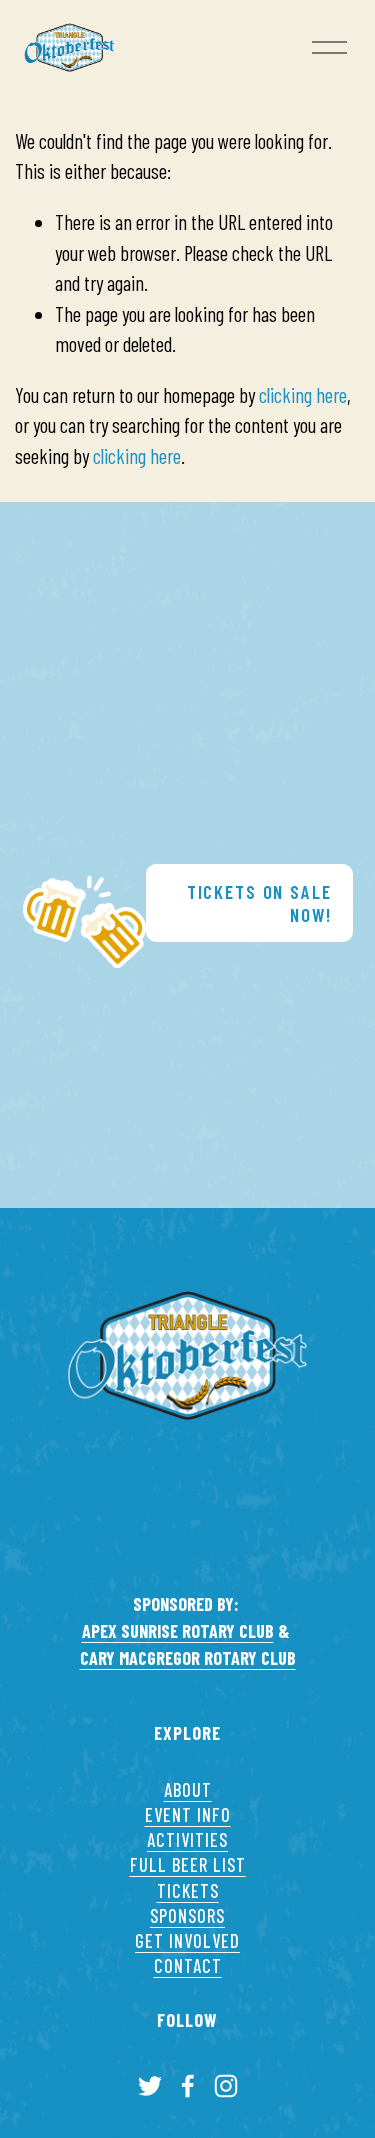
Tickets (188, 1891)
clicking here (303, 395)
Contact (188, 1966)
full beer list (188, 1865)
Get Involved (187, 1941)
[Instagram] (226, 2086)
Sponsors (187, 1916)
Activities (187, 1840)
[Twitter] (150, 2086)
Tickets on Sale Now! (259, 903)
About (188, 1790)
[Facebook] (188, 2086)
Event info (188, 1815)
